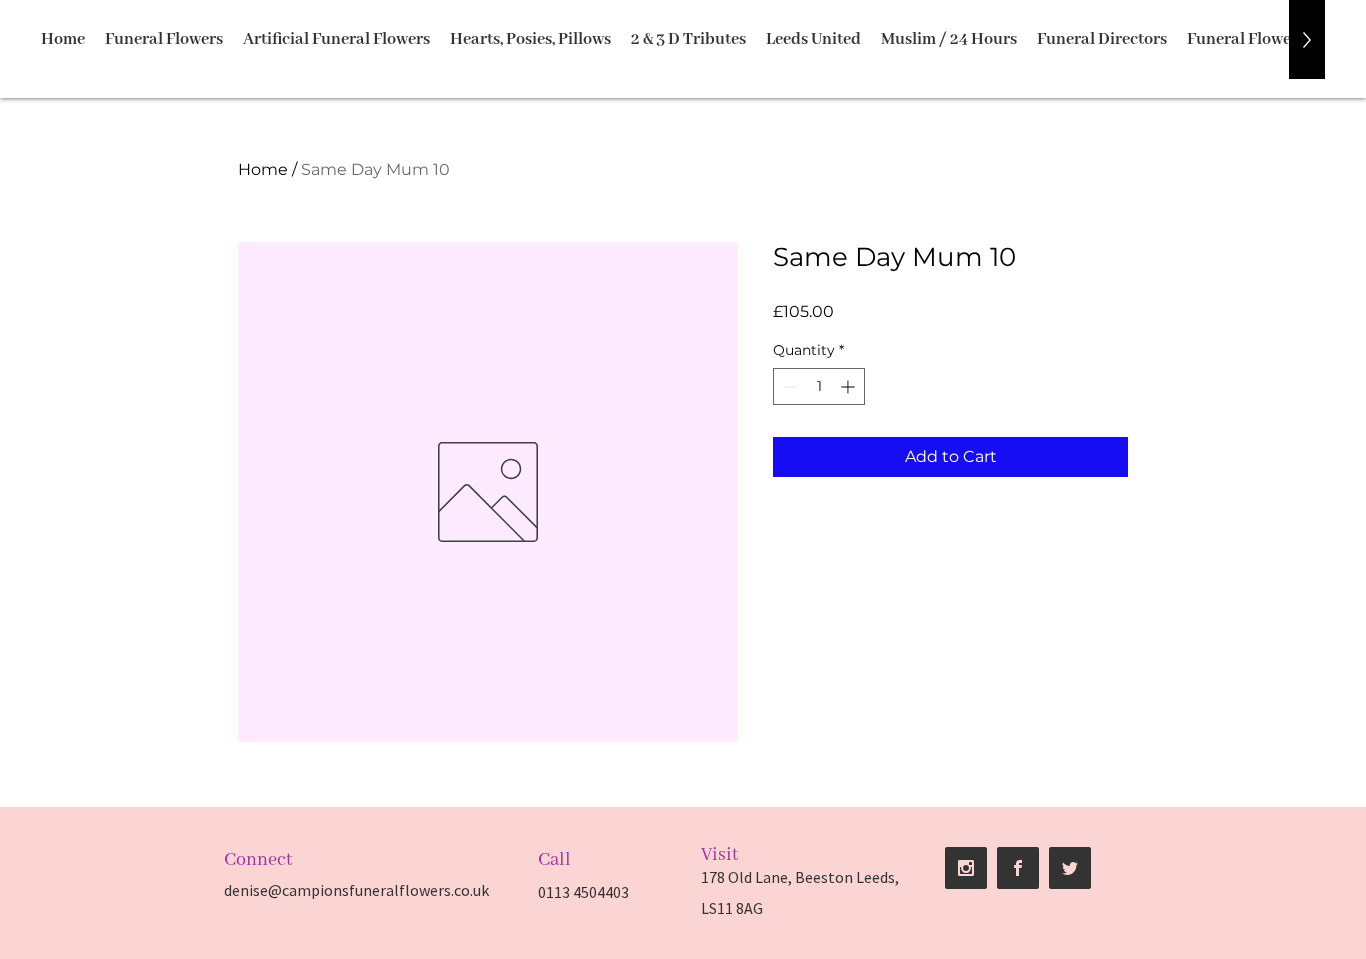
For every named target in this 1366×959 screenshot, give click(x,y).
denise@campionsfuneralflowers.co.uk (356, 890)
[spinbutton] (819, 386)
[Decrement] (788, 386)
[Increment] (849, 386)
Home (263, 169)
